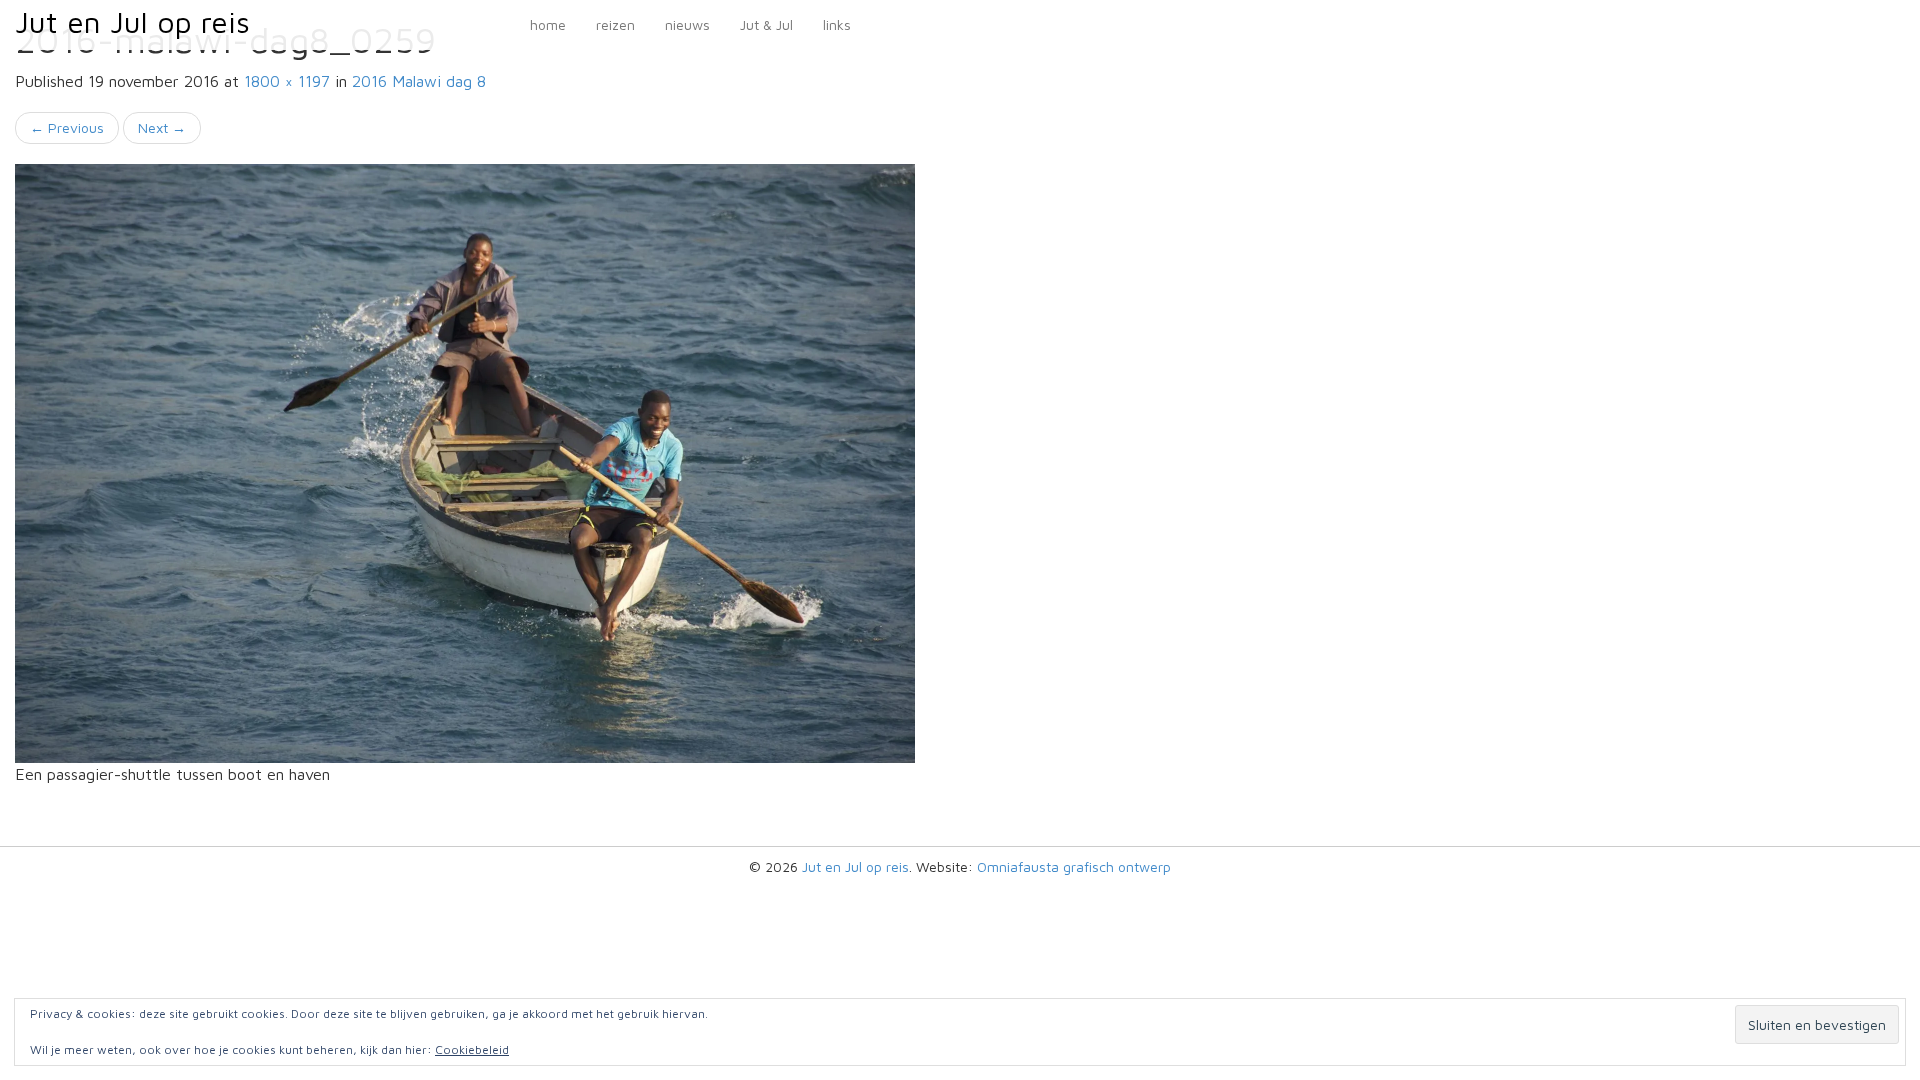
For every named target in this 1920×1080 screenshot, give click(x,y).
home (548, 24)
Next (162, 127)
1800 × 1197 (287, 81)
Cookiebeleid (472, 1049)
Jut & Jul (766, 24)
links (837, 24)
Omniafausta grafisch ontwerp (1074, 866)
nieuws (687, 24)
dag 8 (419, 81)
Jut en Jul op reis (132, 21)
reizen (615, 24)
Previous (67, 127)
